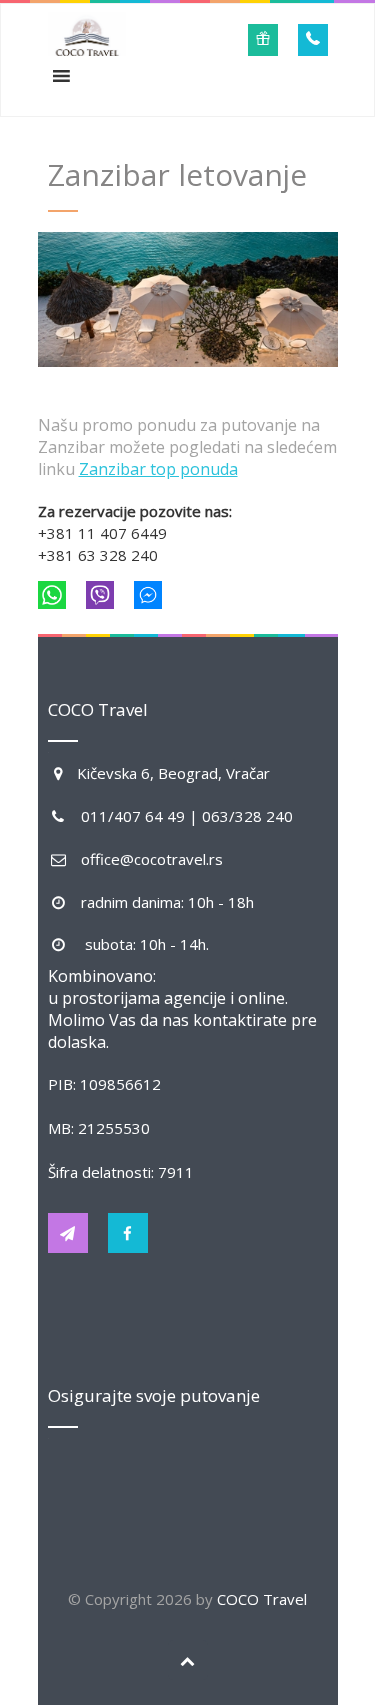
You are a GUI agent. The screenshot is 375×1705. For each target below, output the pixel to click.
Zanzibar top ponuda (158, 469)
